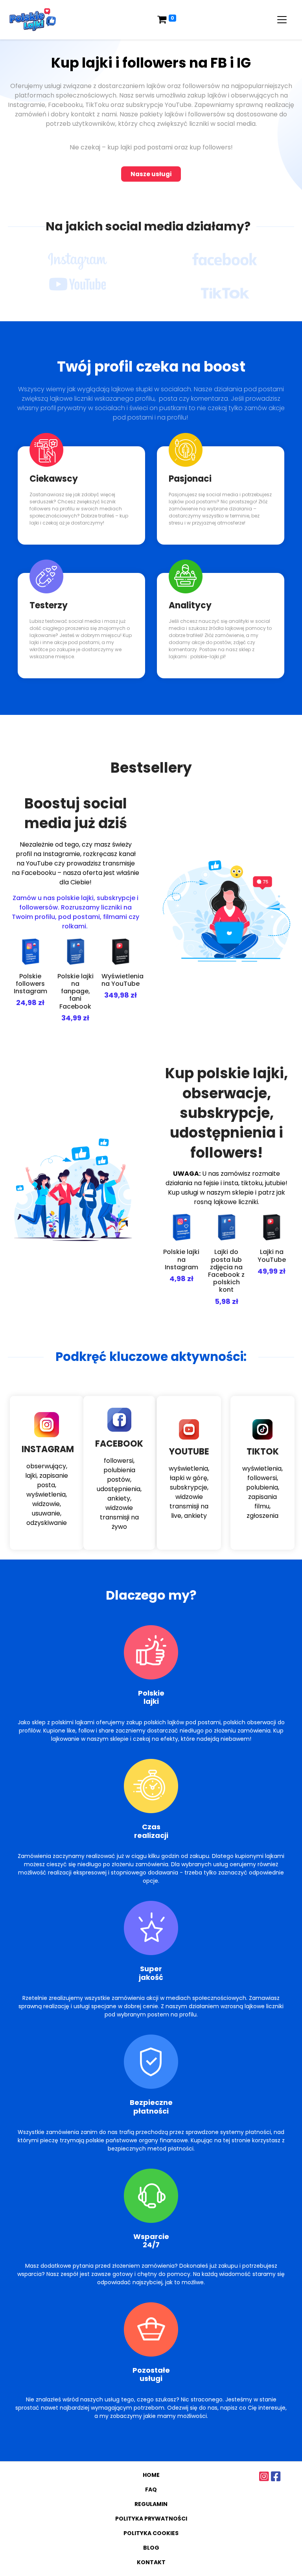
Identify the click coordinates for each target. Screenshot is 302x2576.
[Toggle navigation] (282, 20)
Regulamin (151, 2504)
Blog (151, 2548)
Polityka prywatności (151, 2519)
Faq (151, 2489)
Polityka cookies (151, 2533)
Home (151, 2475)
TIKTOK (263, 1452)
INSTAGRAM (48, 1449)
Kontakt (151, 2562)
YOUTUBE (189, 1452)
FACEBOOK (119, 1444)
